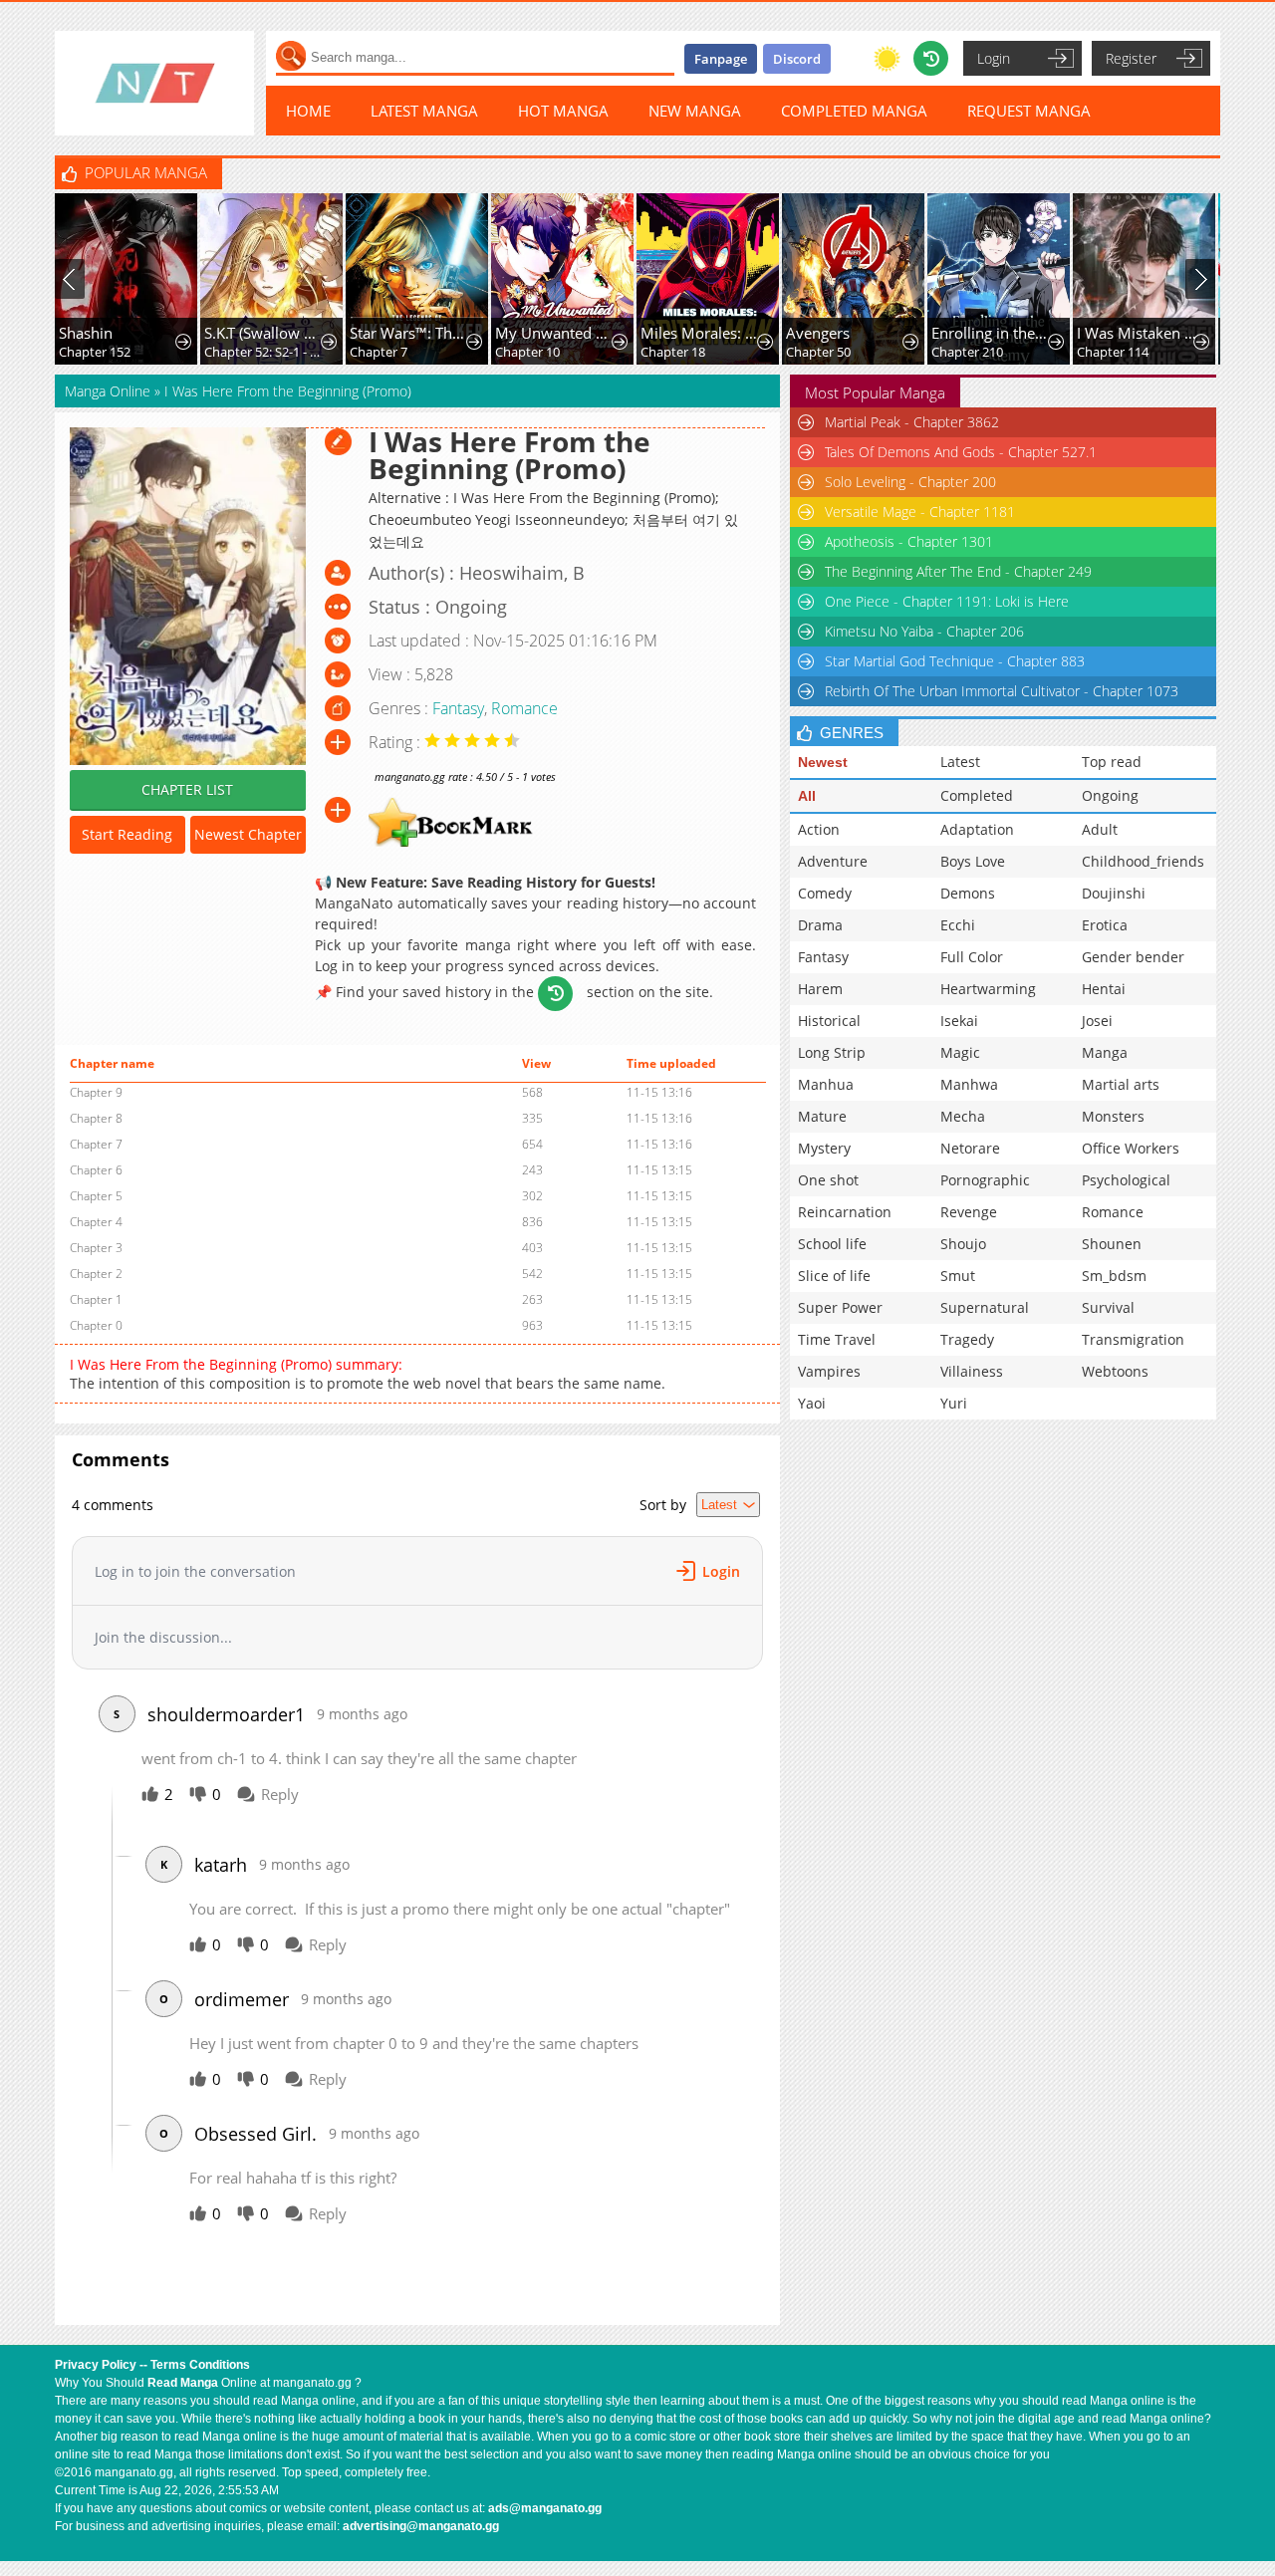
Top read (1112, 762)
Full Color (972, 957)
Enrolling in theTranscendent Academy (992, 333)
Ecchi (958, 925)
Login (994, 58)
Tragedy (967, 1339)
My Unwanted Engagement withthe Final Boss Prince (555, 333)
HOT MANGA (563, 111)
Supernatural (985, 1307)
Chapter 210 (967, 352)
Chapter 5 (96, 1196)
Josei (1097, 1021)
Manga (1105, 1052)
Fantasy (458, 708)
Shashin (86, 333)
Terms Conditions (200, 2365)
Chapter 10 (527, 352)
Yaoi (812, 1403)
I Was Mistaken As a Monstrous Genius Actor (1137, 333)
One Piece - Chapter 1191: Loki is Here (947, 601)
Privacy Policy (96, 2365)
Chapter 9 (96, 1092)
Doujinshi (1114, 893)
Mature (822, 1116)
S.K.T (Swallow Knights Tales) (264, 333)
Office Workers (1131, 1148)
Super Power (840, 1307)
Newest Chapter (248, 834)
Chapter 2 (96, 1274)
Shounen (1112, 1244)
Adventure (833, 861)
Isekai (959, 1021)
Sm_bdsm (1114, 1276)
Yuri (954, 1403)
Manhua (826, 1084)
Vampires (829, 1371)
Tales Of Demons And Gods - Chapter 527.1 (961, 452)
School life (832, 1244)
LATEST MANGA (424, 111)
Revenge (969, 1212)
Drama (820, 925)
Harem (820, 989)
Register (1131, 58)
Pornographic (985, 1180)
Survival (1108, 1307)
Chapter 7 (379, 352)
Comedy (825, 893)
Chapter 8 (96, 1118)
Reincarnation (845, 1212)
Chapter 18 (673, 352)
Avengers (818, 333)
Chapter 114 (1113, 352)
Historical (829, 1021)
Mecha (963, 1116)
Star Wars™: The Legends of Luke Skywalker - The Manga (410, 333)
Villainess (972, 1371)
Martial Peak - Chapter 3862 (912, 422)
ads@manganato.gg (545, 2508)
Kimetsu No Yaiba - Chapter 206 (924, 631)
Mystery (824, 1148)
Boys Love (973, 861)
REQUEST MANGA (1029, 111)
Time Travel (837, 1339)
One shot (828, 1180)
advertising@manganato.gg (421, 2526)
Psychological (1126, 1180)
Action (819, 829)
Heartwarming (988, 989)
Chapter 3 (96, 1248)
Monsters (1113, 1116)
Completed (977, 795)
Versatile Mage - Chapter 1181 (920, 512)
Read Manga (183, 2383)
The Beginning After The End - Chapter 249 (958, 571)
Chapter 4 (96, 1222)
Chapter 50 (818, 352)
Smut (958, 1276)
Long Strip (832, 1052)
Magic (960, 1052)
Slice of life (834, 1276)
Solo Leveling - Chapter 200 (910, 482)
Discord (797, 59)
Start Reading (127, 834)
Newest (823, 762)
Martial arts (1121, 1084)
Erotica (1105, 925)
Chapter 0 (96, 1325)
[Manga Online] (154, 83)
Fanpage (721, 59)
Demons (968, 893)
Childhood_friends (1143, 861)
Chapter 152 (95, 352)
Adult (1100, 829)
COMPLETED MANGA (854, 111)
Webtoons (1115, 1371)
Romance (524, 708)
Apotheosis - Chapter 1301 (909, 541)
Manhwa (969, 1084)
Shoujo (963, 1244)
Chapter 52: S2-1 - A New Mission (264, 352)
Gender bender (1133, 957)
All (807, 796)
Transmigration (1133, 1339)
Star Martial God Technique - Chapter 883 (955, 661)
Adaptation (977, 829)
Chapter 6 (96, 1170)
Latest (960, 762)
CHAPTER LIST (187, 789)
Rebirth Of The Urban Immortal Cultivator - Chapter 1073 (1002, 691)
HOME (308, 111)
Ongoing (1110, 795)
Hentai (1104, 989)
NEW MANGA (695, 111)
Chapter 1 (96, 1299)
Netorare (970, 1148)
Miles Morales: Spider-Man (701, 333)
